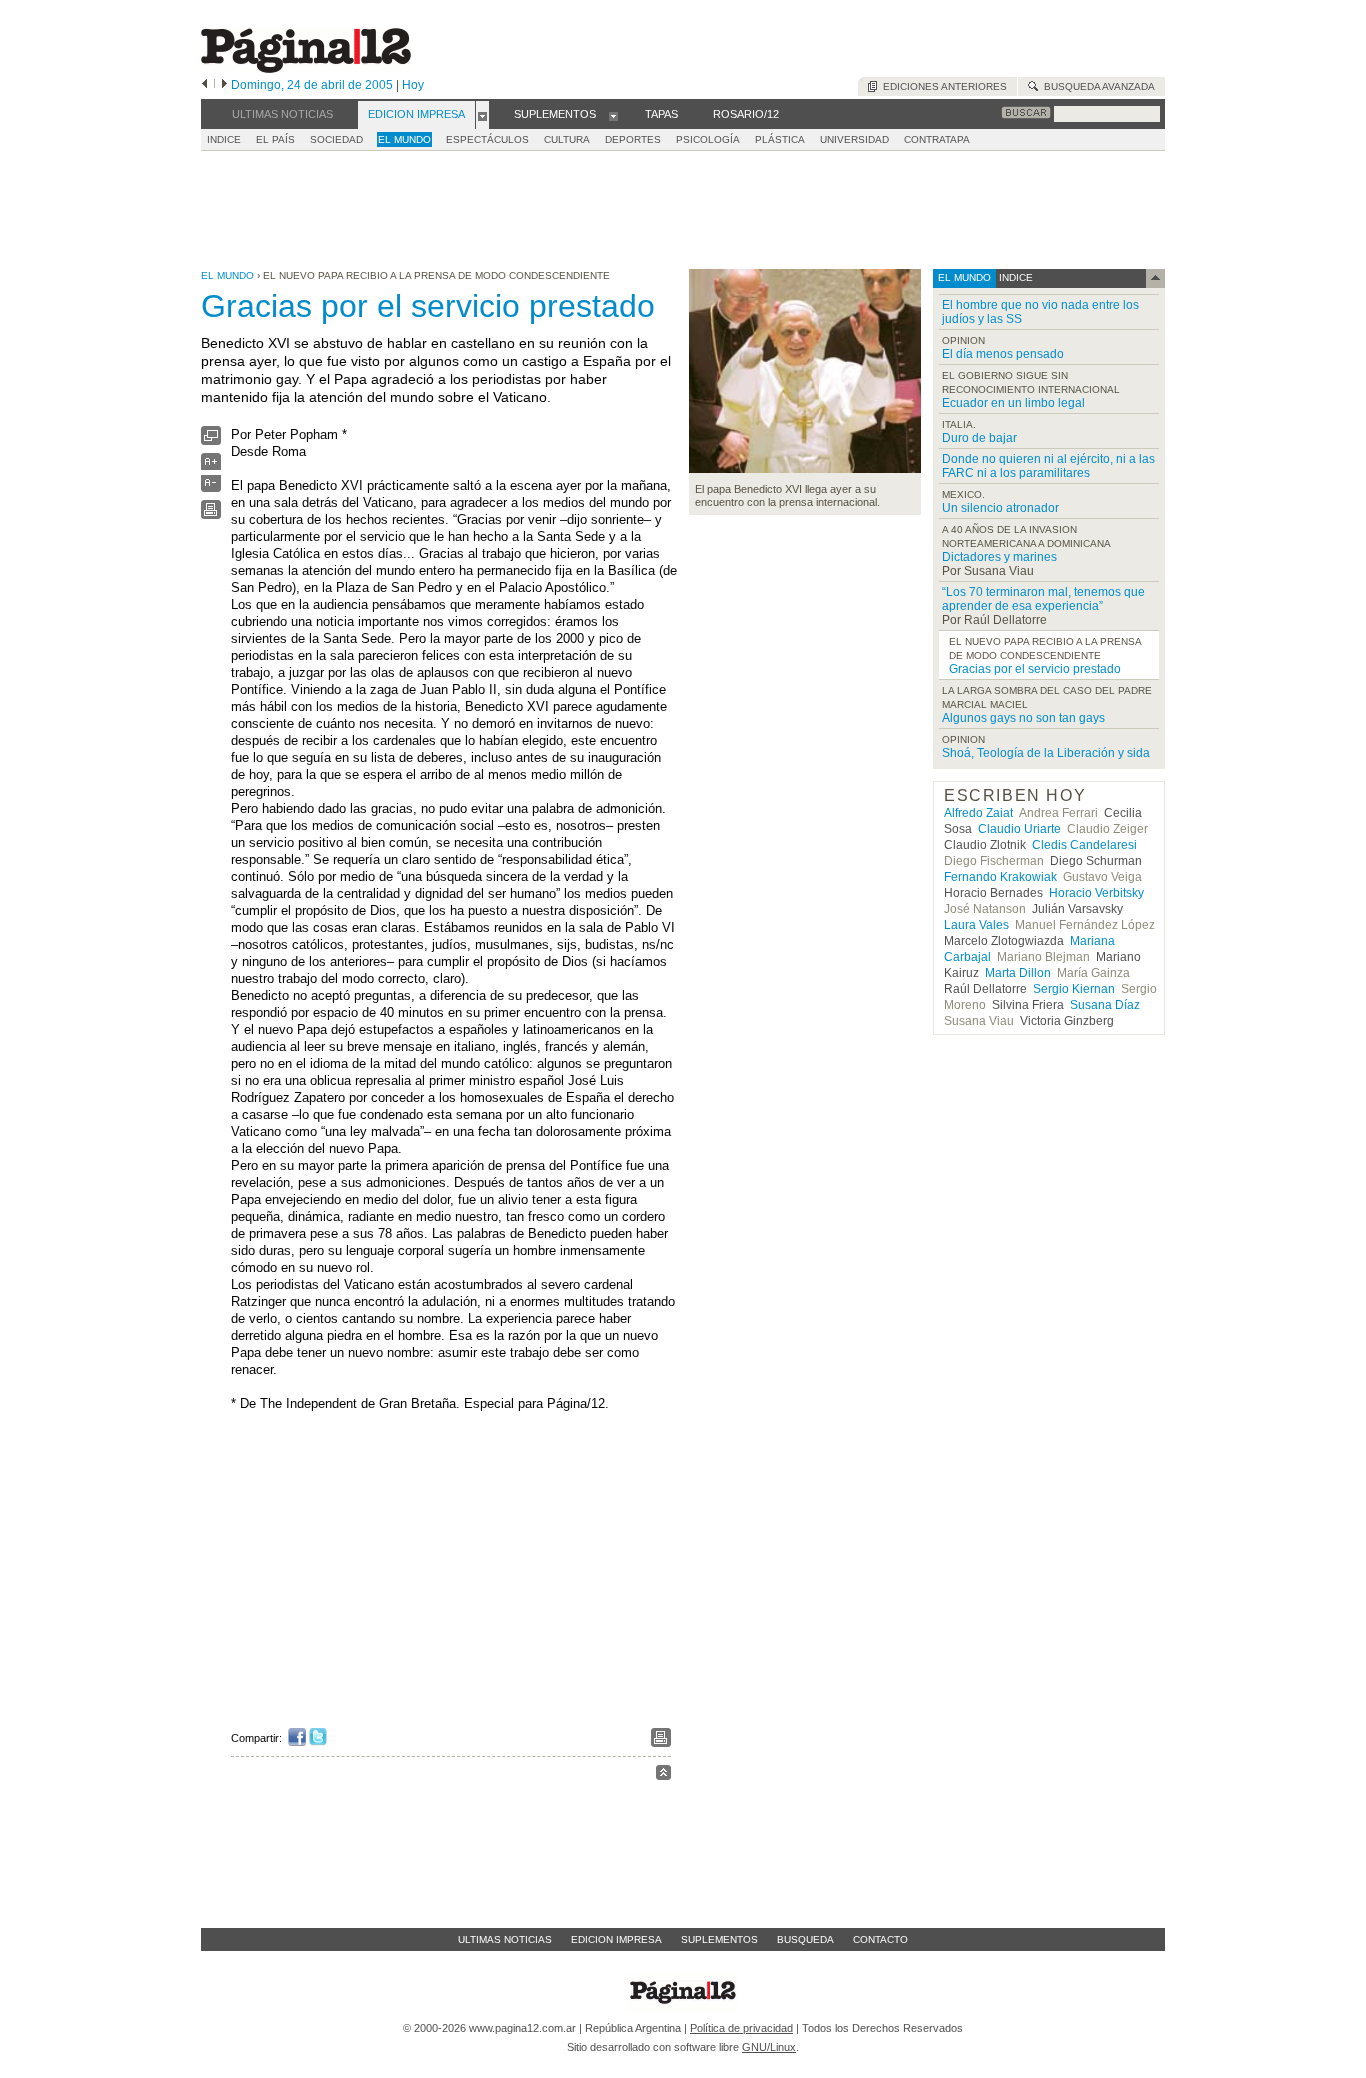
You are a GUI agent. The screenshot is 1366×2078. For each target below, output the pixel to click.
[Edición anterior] (204, 85)
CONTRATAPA (937, 139)
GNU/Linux (769, 2047)
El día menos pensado (1003, 354)
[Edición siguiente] (224, 85)
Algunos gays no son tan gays (1023, 718)
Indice (224, 139)
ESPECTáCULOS (487, 139)
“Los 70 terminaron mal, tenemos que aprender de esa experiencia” (1043, 599)
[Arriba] (663, 1775)
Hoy (413, 85)
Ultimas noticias (505, 1939)
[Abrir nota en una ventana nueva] (211, 440)
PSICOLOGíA (708, 139)
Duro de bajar (979, 438)
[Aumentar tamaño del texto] (211, 466)
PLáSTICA (780, 139)
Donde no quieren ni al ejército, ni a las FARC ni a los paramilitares (1048, 466)
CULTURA (567, 139)
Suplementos (719, 1939)
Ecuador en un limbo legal (1013, 403)
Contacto (880, 1939)
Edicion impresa (616, 1939)
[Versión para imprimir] (211, 514)
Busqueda (805, 1939)
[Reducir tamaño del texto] (211, 487)
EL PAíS (275, 139)
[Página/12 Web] (306, 68)
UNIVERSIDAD (854, 139)
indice (1014, 277)
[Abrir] (482, 115)
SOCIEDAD (336, 139)
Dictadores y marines (999, 557)
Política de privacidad (741, 2028)
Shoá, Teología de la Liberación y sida (1046, 753)
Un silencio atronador (1000, 508)
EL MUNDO (404, 139)
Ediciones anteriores (942, 86)
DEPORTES (633, 139)
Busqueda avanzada (1096, 86)
